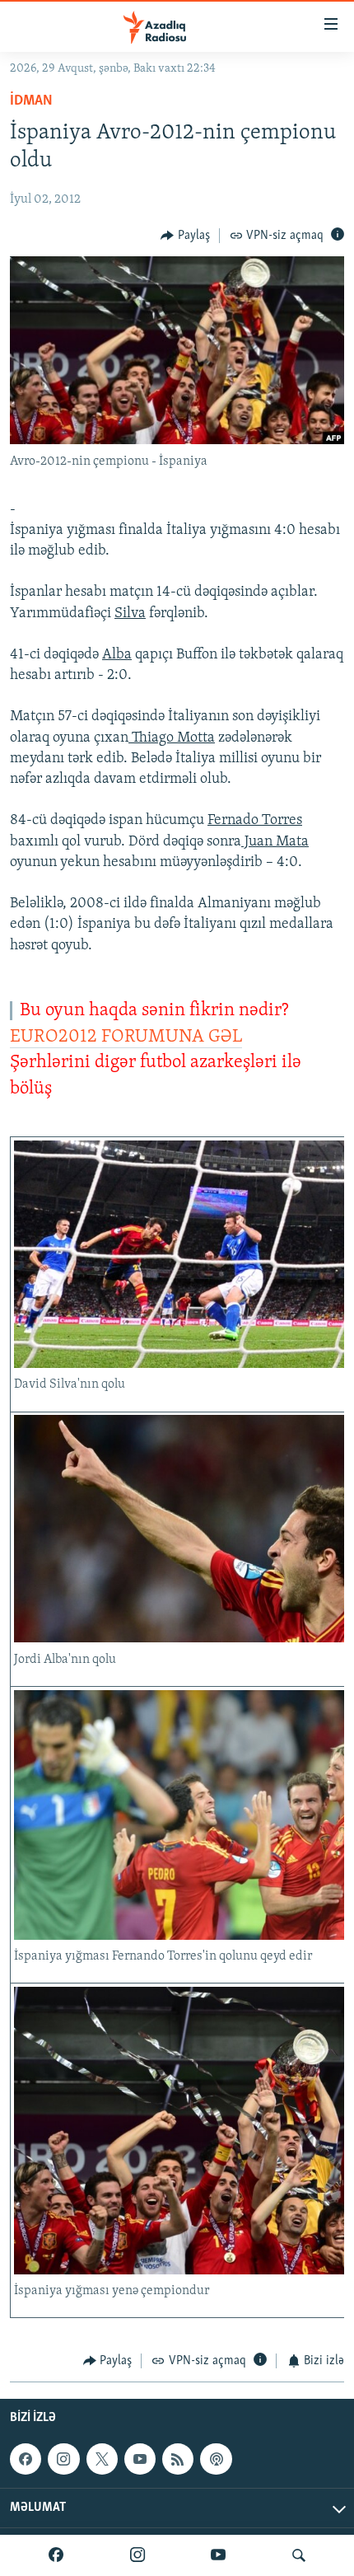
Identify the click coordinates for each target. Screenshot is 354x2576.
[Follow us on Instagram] (63, 2459)
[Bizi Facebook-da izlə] (56, 2555)
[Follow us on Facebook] (26, 2459)
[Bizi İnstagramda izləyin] (137, 2555)
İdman (31, 101)
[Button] (185, 236)
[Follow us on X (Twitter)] (102, 2459)
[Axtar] (299, 2555)
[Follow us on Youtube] (140, 2459)
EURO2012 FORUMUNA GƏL (126, 1037)
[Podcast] (216, 2459)
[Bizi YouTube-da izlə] (218, 2555)
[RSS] (178, 2459)
